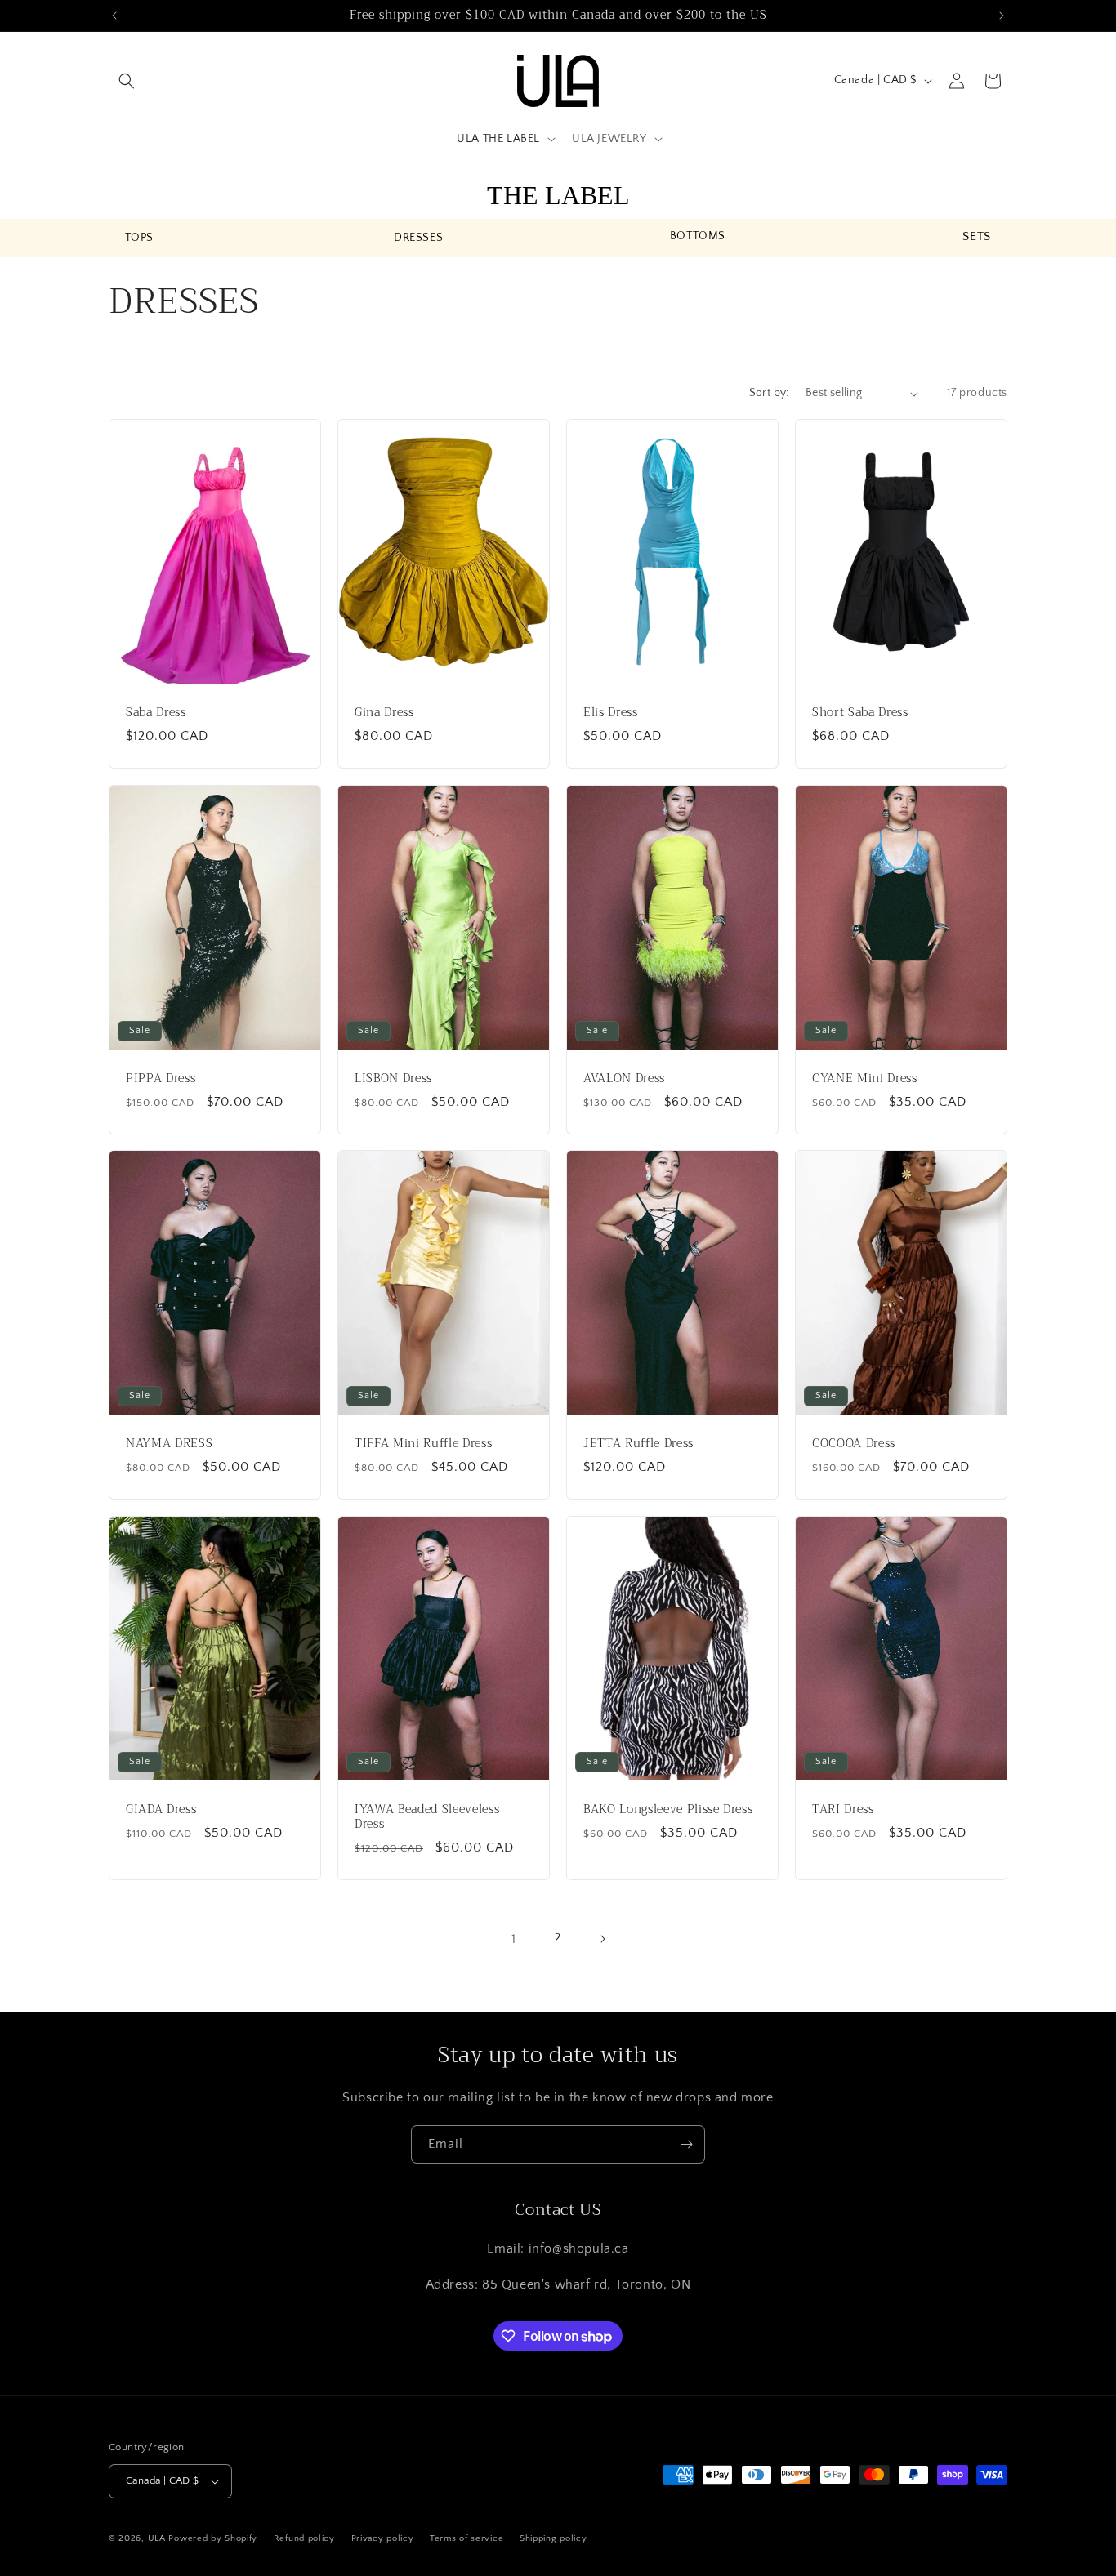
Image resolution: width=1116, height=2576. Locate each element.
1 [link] (514, 1939)
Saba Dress (156, 713)
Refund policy (304, 2538)
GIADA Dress (161, 1810)
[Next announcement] (1002, 16)
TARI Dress (843, 1810)
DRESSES (418, 238)
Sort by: (769, 393)
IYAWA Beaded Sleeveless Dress (427, 1817)
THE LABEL (558, 195)
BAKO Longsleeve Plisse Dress (668, 1810)
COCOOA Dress (854, 1444)
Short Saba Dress (860, 713)
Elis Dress (611, 713)
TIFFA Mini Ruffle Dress (423, 1444)
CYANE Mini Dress (865, 1078)
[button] (127, 81)
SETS (976, 236)
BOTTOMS (698, 236)
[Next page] (602, 1939)
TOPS (139, 238)
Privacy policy (383, 2538)
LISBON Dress (393, 1078)
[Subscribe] (686, 2144)
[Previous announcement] (114, 16)
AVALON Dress (624, 1078)
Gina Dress (384, 713)
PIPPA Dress (161, 1078)
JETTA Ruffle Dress (638, 1444)
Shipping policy (554, 2538)
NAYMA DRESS (169, 1444)
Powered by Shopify (213, 2538)
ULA (157, 2538)
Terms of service (466, 2538)
